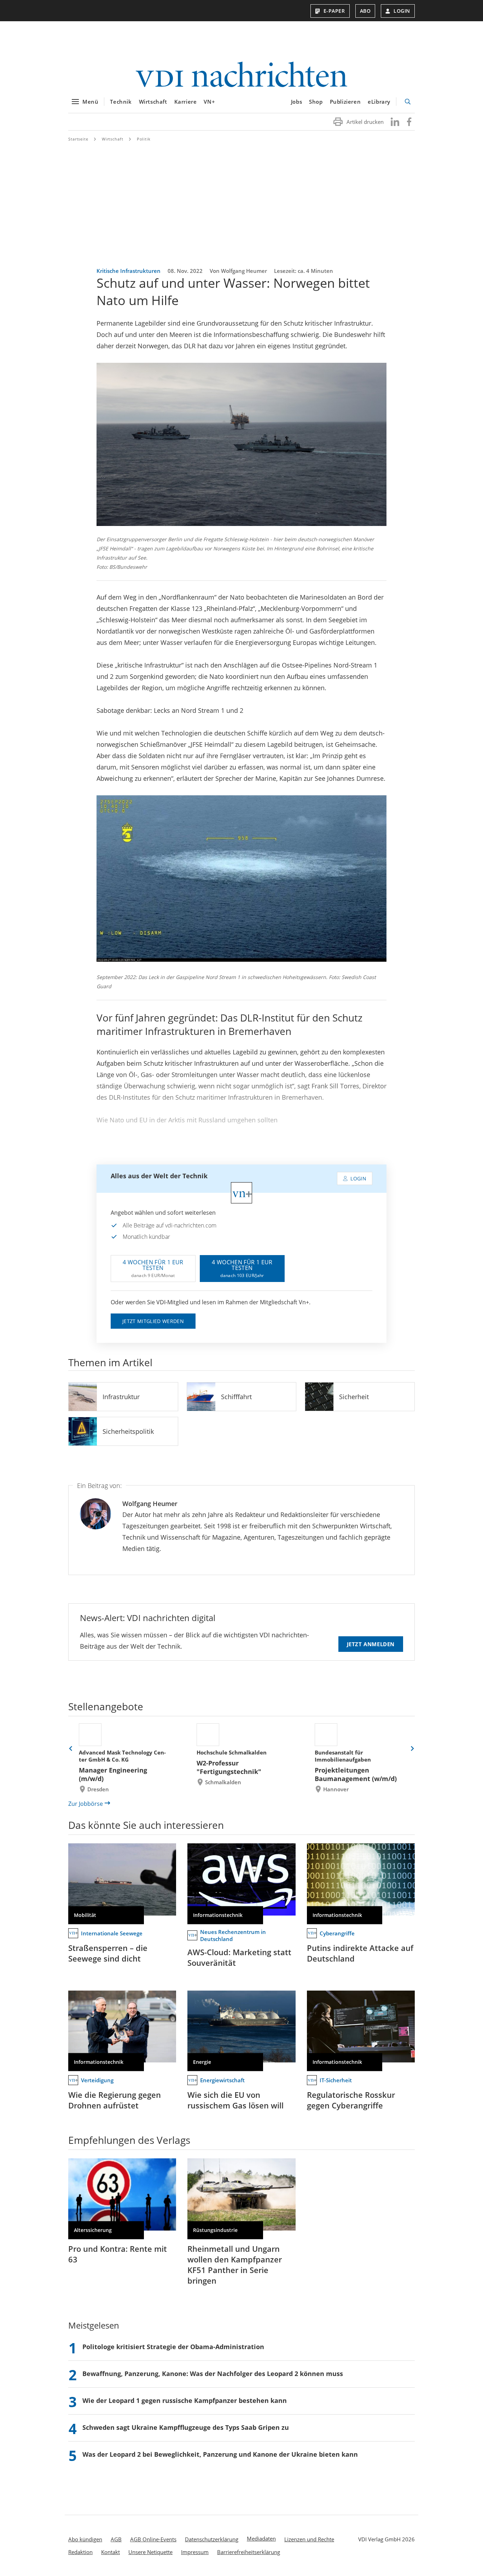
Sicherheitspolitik (128, 1431)
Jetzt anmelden (371, 1644)
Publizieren (345, 102)
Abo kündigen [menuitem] (85, 2539)
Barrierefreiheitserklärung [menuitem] (249, 2552)
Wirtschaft (153, 102)
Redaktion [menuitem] (80, 2552)
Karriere (186, 102)
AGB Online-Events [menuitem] (153, 2539)
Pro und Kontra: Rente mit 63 (118, 2254)
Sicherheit (354, 1397)
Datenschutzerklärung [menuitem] (212, 2539)
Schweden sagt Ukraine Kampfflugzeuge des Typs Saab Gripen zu (186, 2427)
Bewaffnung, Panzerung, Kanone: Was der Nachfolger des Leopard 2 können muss (213, 2374)
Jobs (296, 102)
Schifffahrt (236, 1397)
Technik (121, 102)
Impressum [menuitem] (195, 2552)
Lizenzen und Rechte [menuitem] (309, 2539)
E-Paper (334, 11)
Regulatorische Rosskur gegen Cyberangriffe (351, 2100)
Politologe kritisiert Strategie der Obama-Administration (173, 2347)
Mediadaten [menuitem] (261, 2538)
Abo (365, 11)
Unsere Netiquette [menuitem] (150, 2552)
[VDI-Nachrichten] (241, 75)
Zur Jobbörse (86, 1804)
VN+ (209, 102)
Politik (144, 139)
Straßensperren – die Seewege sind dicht (108, 1953)
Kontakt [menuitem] (110, 2552)
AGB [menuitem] (116, 2539)
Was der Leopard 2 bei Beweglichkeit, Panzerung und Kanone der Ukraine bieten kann (220, 2454)
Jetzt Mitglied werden (153, 1321)
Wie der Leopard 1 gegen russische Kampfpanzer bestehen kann (185, 2400)
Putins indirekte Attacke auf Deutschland (360, 1953)
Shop (316, 102)
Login (402, 11)
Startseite (78, 139)
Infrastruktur (121, 1397)
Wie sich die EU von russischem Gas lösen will (235, 2100)
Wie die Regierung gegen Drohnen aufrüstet (115, 2100)
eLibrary (379, 102)
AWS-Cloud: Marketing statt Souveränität (239, 1957)
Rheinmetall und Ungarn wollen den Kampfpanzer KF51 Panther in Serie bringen (235, 2265)
